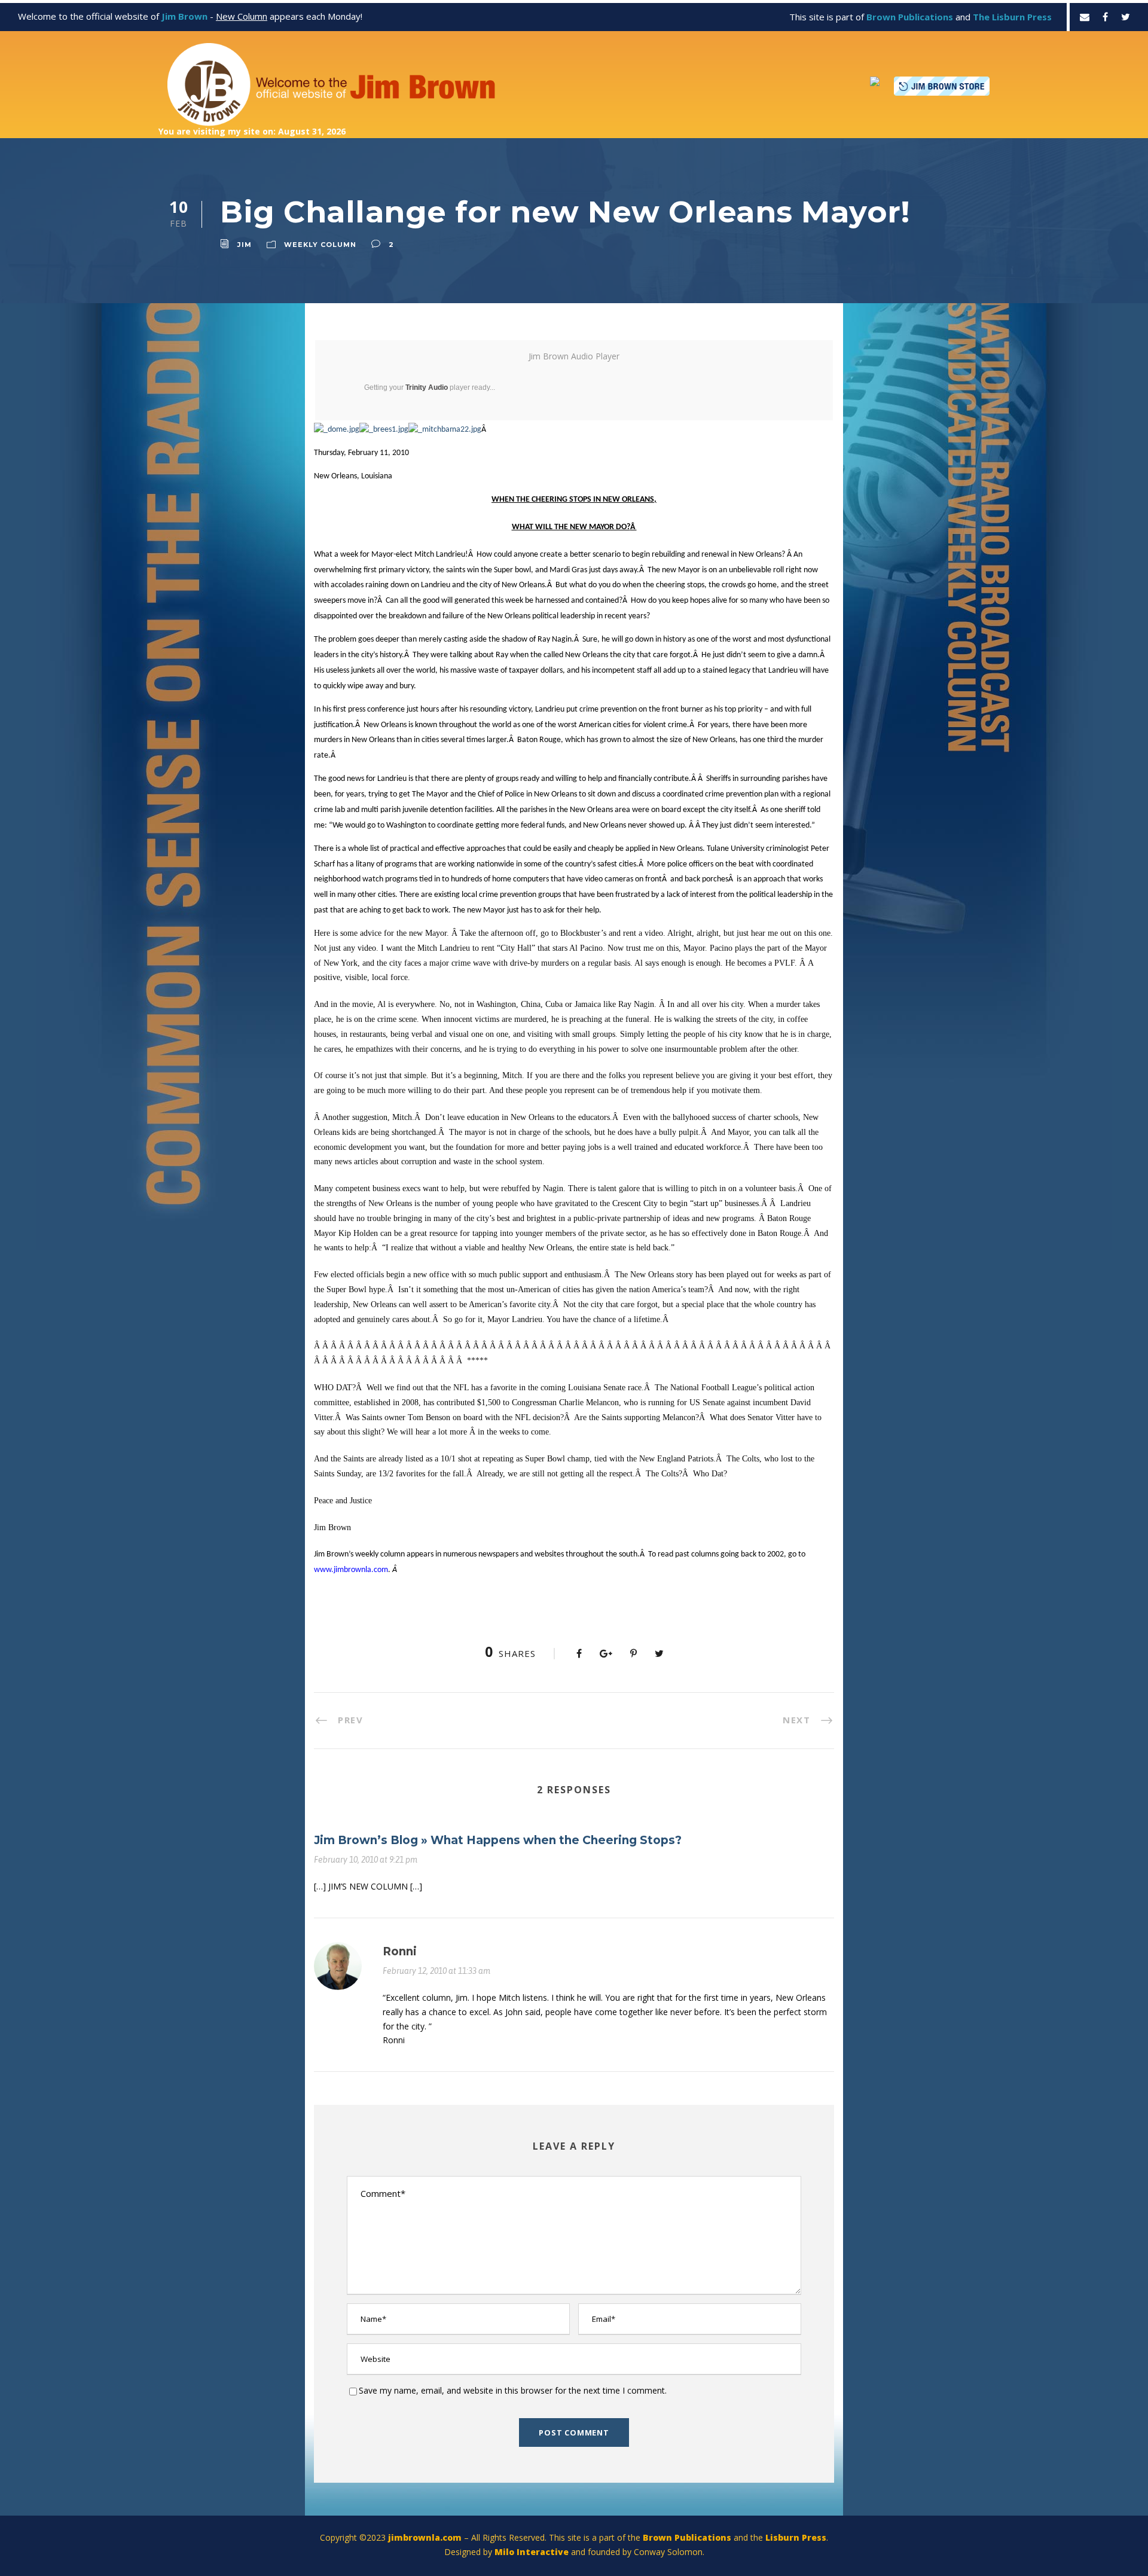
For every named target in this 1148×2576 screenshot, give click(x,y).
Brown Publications (687, 2537)
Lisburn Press (796, 2537)
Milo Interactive (533, 2552)
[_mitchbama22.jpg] (445, 430)
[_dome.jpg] (337, 430)
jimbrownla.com (425, 2537)
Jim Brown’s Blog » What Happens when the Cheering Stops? (498, 1840)
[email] (1085, 17)
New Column (242, 16)
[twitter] (1126, 17)
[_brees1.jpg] (384, 430)
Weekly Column (320, 245)
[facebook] (1105, 17)
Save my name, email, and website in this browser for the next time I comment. (513, 2390)
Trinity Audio (427, 387)
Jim (245, 245)
